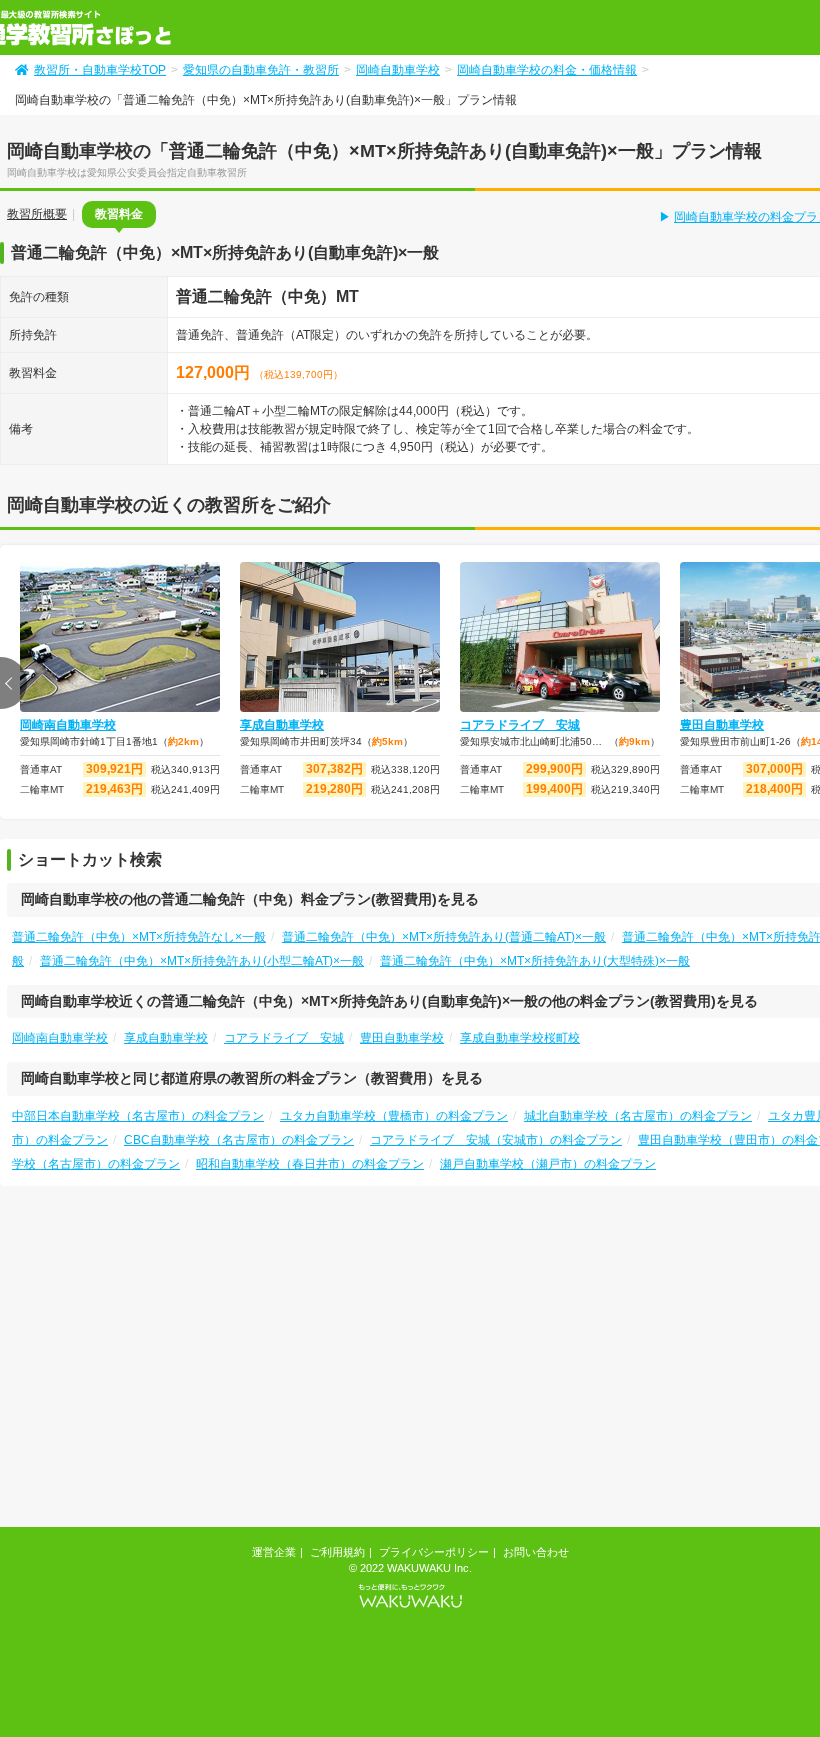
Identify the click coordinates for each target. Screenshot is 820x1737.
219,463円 (114, 789)
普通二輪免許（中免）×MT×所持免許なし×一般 (139, 937)
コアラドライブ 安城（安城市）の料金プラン (496, 1140)
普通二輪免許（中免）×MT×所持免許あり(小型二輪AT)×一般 (202, 961)
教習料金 (119, 214)
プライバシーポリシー (434, 1552)
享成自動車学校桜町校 (520, 1038)
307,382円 (334, 769)
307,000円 (774, 769)
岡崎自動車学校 (398, 70)
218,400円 (774, 789)
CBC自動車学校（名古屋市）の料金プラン (239, 1140)
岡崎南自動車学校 (68, 725)
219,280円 (334, 789)
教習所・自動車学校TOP (100, 70)
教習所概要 (37, 214)
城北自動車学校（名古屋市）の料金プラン (638, 1116)
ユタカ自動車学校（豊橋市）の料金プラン (394, 1116)
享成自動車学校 (282, 725)
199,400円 (554, 789)
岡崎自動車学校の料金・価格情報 (547, 70)
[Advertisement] (452, 1364)
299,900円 (554, 769)
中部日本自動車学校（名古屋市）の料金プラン (138, 1116)
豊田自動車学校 (402, 1038)
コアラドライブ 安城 (520, 725)
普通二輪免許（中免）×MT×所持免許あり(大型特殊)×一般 (535, 961)
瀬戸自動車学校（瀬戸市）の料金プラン (548, 1164)
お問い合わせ (536, 1552)
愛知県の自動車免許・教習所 (261, 70)
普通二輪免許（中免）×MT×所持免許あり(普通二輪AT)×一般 (444, 937)
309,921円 (114, 769)
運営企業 (274, 1552)
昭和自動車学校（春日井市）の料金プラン (310, 1164)
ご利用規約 (337, 1552)
